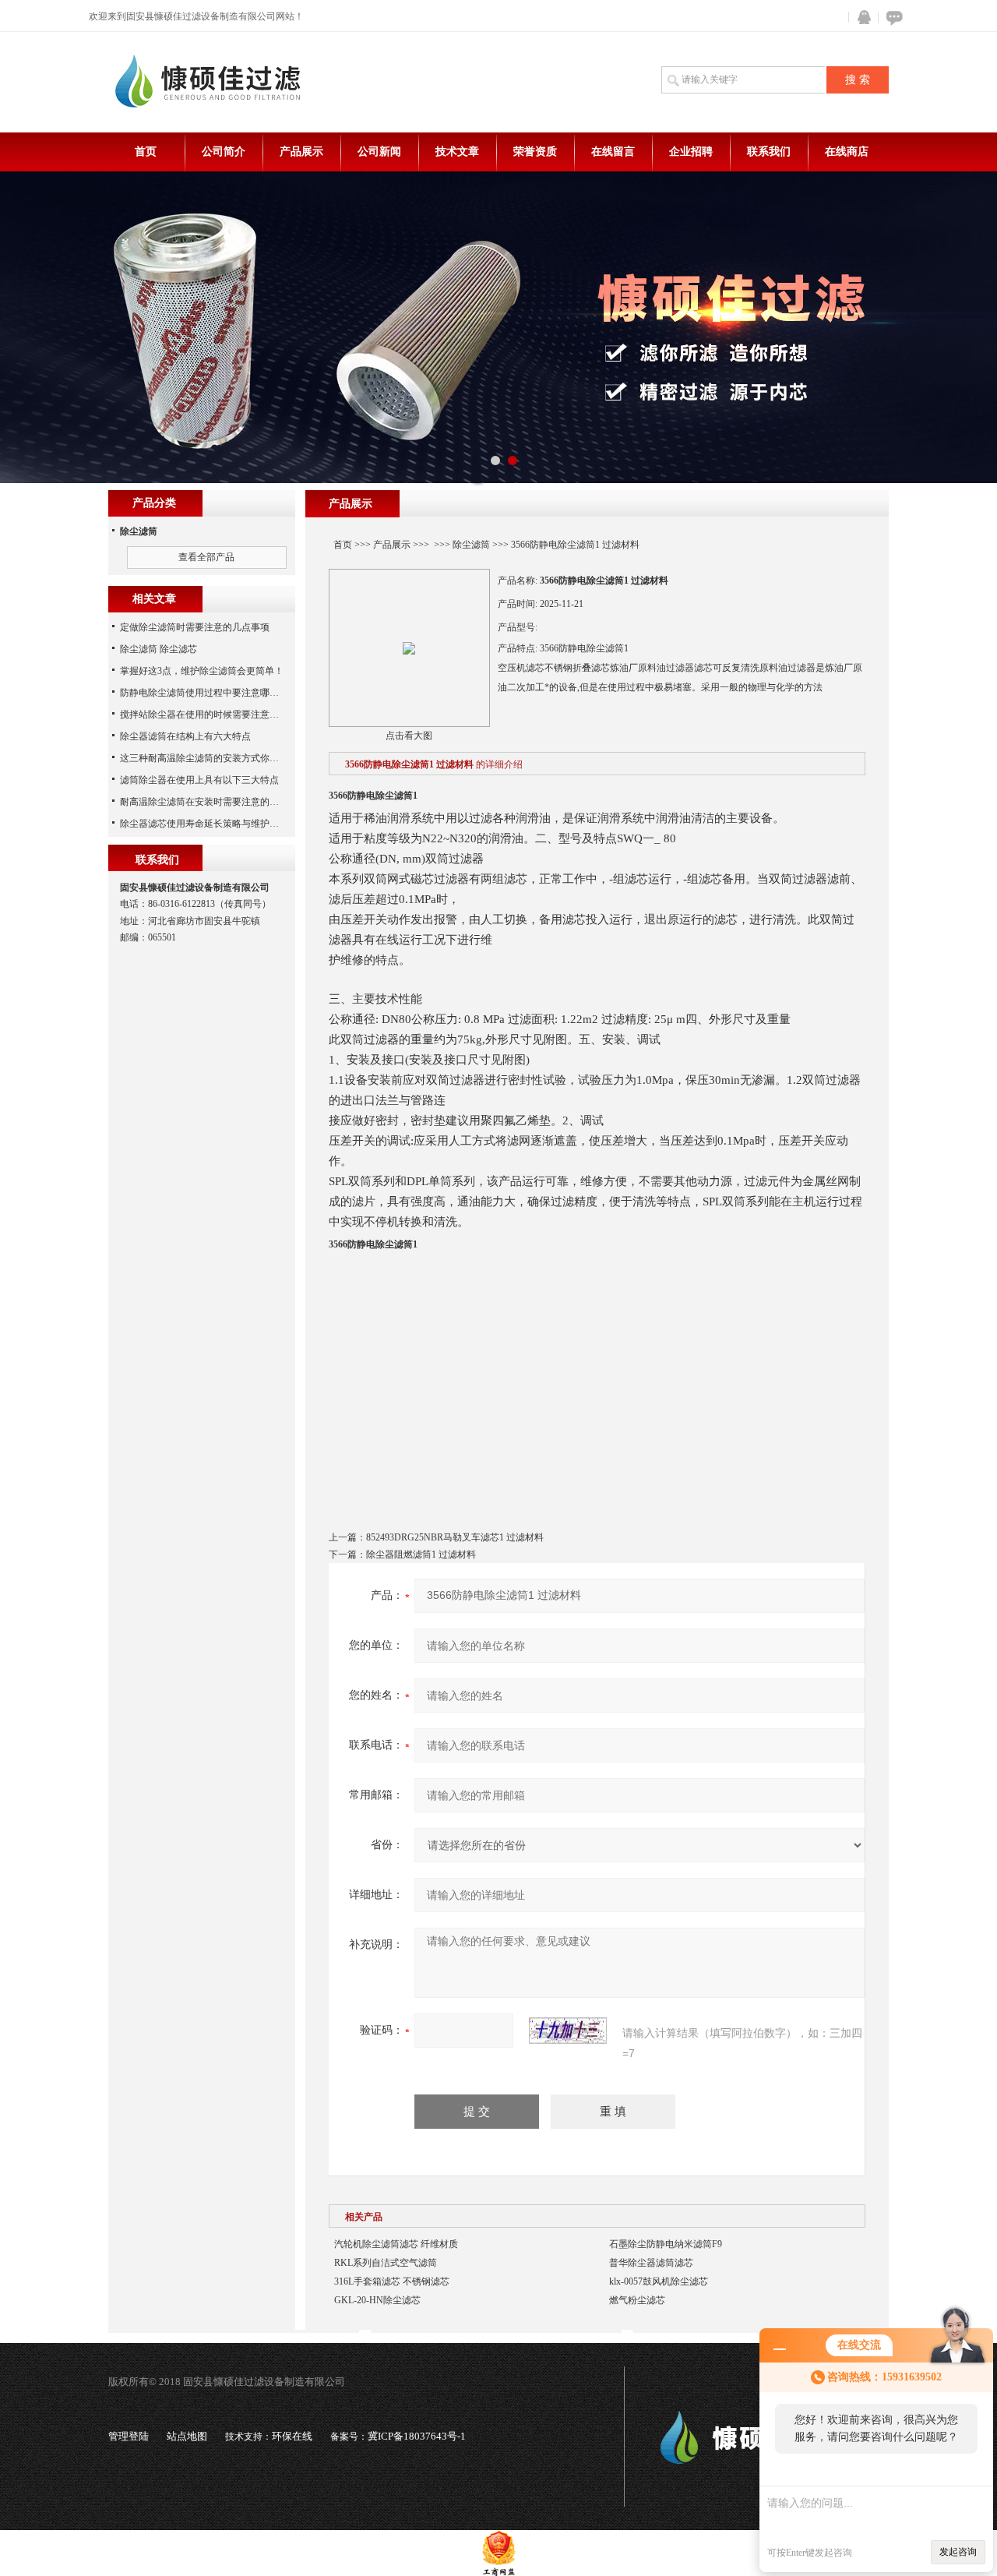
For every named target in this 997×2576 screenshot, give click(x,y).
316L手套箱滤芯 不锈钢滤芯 (392, 2281)
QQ (861, 18)
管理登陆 (129, 2436)
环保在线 (292, 2436)
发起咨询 (958, 2552)
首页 (146, 152)
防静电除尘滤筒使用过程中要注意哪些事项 (209, 693)
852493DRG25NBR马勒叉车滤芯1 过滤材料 (455, 1537)
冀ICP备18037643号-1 (417, 2436)
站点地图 (187, 2436)
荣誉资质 (535, 152)
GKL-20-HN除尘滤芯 (377, 2300)
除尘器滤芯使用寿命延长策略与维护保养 (204, 824)
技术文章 (457, 152)
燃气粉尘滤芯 (637, 2300)
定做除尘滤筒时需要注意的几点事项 (195, 627)
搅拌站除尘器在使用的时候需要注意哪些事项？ (218, 715)
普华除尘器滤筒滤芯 (651, 2263)
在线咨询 (892, 18)
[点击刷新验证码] (568, 2031)
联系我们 (769, 152)
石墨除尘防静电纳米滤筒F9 (666, 2244)
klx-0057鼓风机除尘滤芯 (659, 2281)
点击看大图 (409, 736)
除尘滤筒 (471, 545)
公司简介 (224, 152)
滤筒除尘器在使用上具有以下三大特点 (199, 780)
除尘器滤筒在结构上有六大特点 (185, 736)
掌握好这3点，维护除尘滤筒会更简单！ (202, 671)
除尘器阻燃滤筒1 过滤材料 (421, 1554)
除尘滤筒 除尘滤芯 (159, 649)
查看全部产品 (206, 557)
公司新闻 (379, 152)
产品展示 (301, 152)
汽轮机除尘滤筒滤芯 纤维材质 (396, 2244)
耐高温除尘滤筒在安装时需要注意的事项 (204, 802)
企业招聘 (691, 152)
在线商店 (847, 152)
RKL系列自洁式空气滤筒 (386, 2263)
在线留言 (613, 152)
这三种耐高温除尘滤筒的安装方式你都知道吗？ (218, 758)
